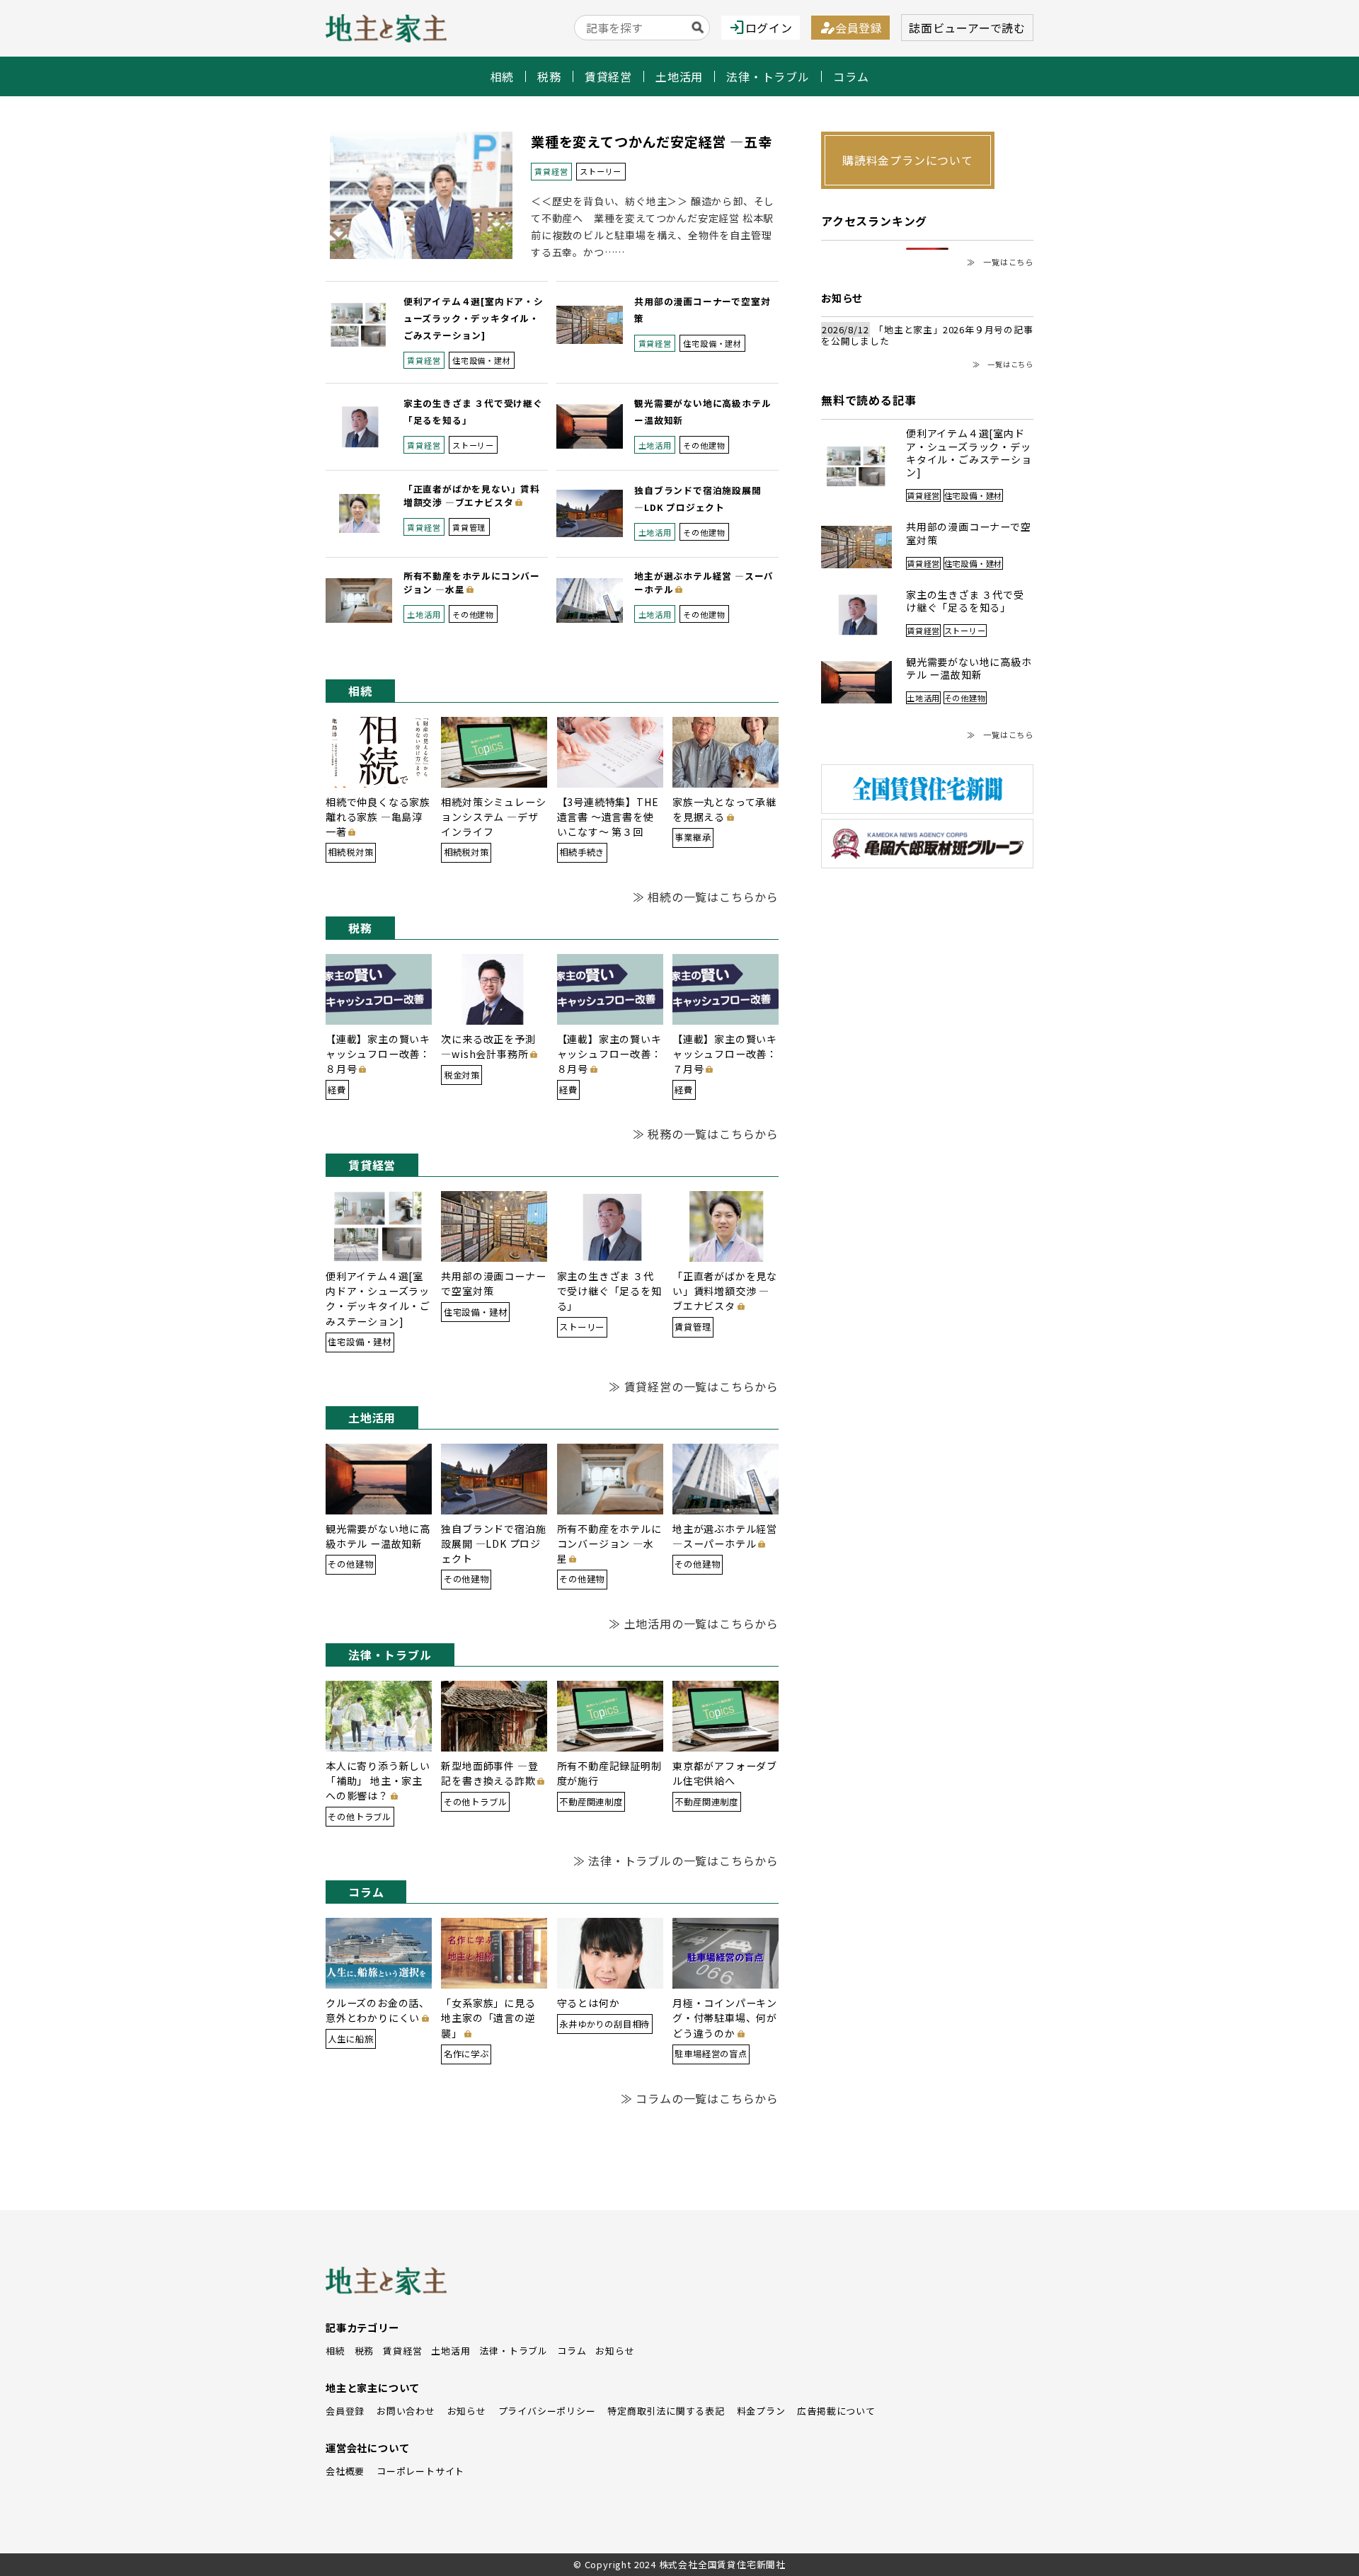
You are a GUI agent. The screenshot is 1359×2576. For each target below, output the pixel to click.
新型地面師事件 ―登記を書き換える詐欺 (489, 1773)
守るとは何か (589, 2003)
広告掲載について (836, 2411)
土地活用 (679, 76)
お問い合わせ (406, 2411)
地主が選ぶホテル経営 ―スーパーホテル (704, 582)
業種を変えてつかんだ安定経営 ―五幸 (651, 142)
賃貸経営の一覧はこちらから (701, 1386)
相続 (503, 76)
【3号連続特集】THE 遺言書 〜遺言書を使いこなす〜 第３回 (608, 817)
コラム (851, 76)
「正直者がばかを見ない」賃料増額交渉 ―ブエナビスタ (472, 495)
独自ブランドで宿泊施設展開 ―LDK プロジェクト (493, 1543)
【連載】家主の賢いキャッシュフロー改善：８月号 (378, 1054)
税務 (549, 76)
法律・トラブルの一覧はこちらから (683, 1861)
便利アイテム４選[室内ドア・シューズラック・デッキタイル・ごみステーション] (474, 318)
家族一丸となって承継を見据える (724, 809)
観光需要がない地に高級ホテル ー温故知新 (378, 1536)
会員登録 (850, 28)
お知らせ (615, 2351)
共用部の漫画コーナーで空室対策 (493, 1283)
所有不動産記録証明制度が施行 (609, 1773)
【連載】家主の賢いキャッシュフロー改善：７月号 (725, 1054)
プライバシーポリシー (547, 2411)
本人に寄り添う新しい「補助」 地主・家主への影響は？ (378, 1781)
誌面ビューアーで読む (967, 28)
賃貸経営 (608, 76)
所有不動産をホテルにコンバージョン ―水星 (472, 582)
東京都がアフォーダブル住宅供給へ (725, 1773)
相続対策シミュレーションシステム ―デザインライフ (493, 817)
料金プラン (761, 2411)
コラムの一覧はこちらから (707, 2098)
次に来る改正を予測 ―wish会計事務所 (493, 1046)
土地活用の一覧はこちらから (701, 1623)
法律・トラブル (768, 76)
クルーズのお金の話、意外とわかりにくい (378, 2010)
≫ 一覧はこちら (1000, 262)
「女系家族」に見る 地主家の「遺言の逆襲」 (488, 2018)
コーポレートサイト (420, 2471)
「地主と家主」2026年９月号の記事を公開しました (927, 336)
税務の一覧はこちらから (713, 1134)
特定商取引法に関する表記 (666, 2411)
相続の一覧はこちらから (713, 897)
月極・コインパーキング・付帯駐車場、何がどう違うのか (725, 2018)
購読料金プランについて (908, 160)
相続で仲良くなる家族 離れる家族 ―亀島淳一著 (378, 817)
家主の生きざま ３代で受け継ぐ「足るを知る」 (609, 1291)
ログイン (761, 28)
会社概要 (345, 2471)
